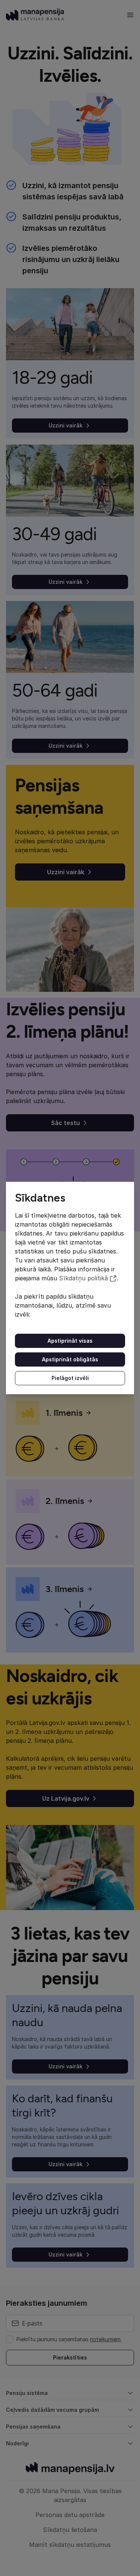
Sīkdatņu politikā (83, 1278)
